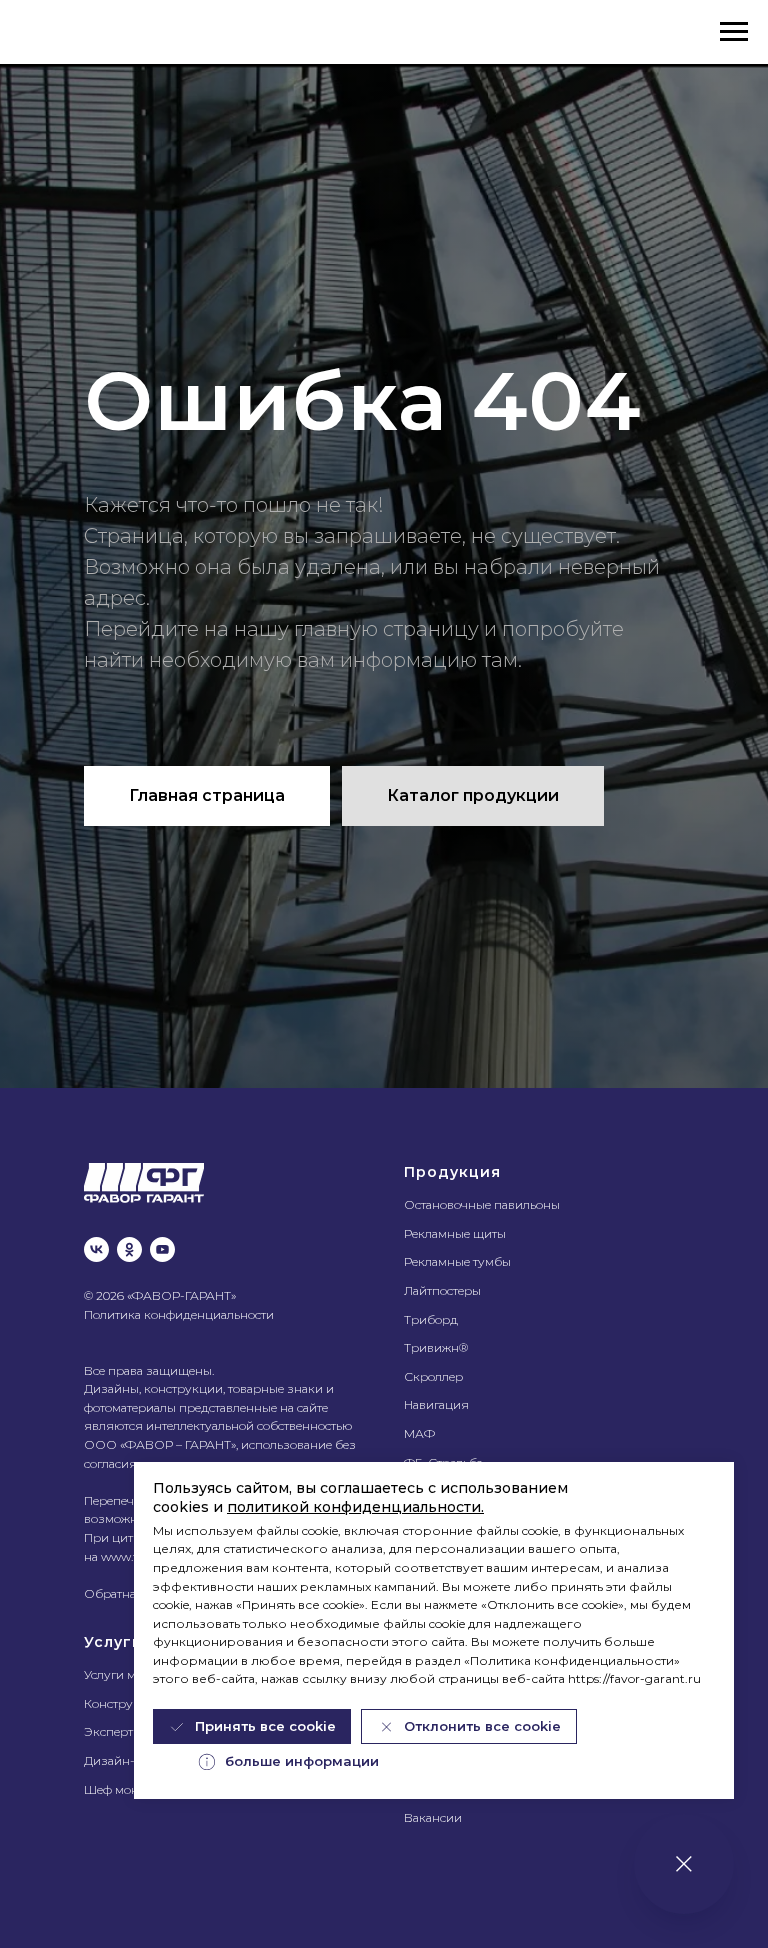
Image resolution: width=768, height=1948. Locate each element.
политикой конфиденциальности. (355, 1507)
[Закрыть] (684, 1864)
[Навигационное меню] (734, 32)
